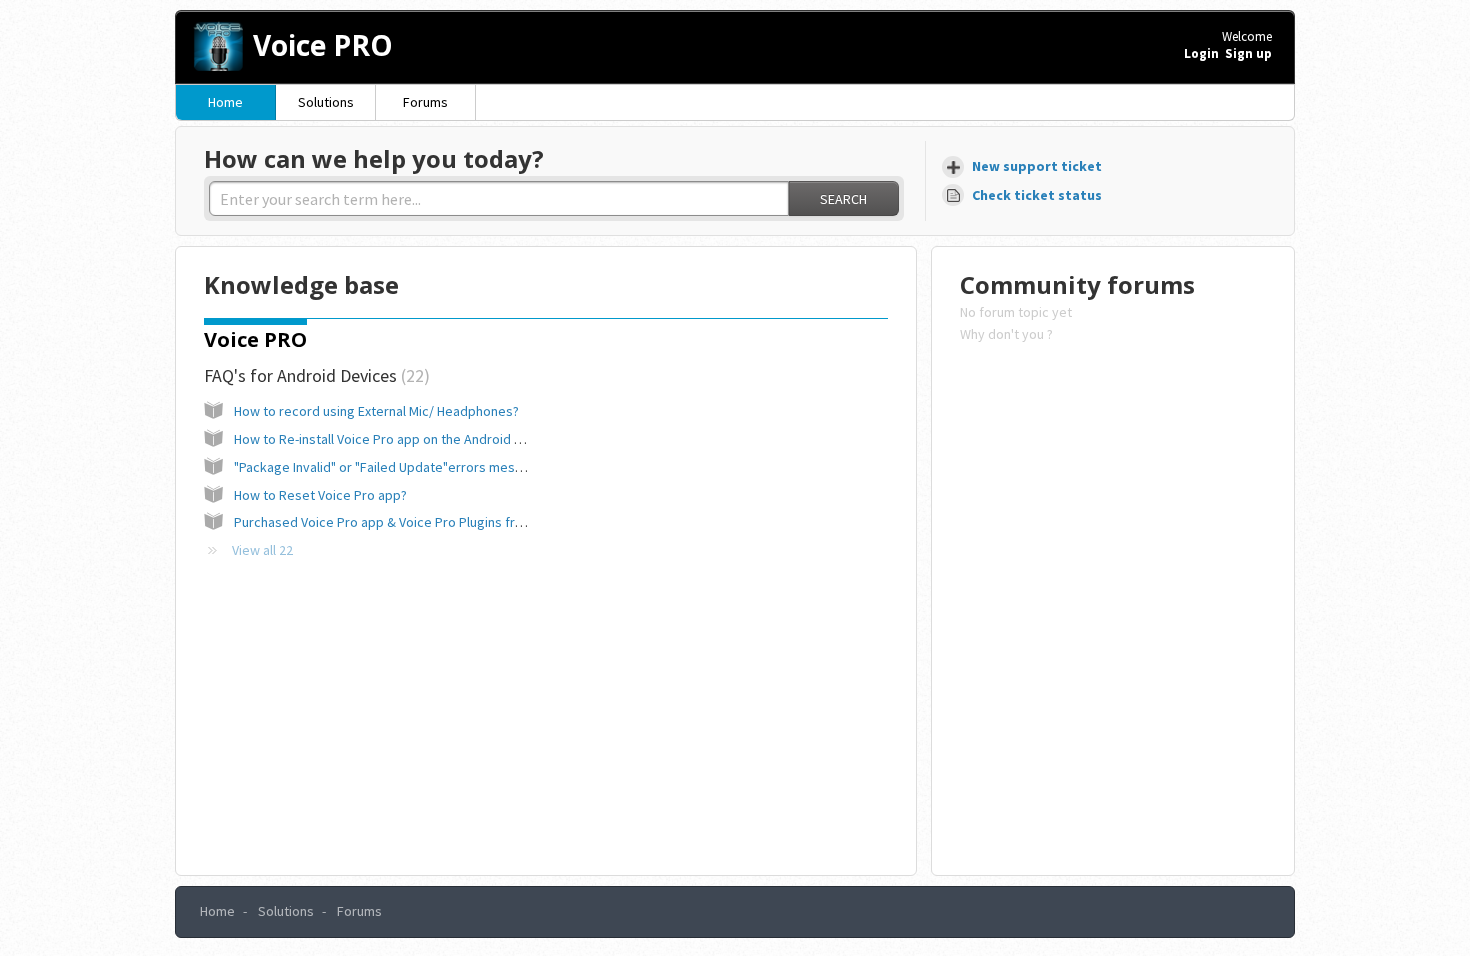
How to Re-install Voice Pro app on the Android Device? (397, 439)
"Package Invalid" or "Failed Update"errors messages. (394, 467)
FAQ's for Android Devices (314, 375)
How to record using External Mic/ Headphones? (376, 411)
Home (225, 102)
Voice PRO (255, 339)
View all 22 (262, 550)
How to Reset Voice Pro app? (320, 495)
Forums (425, 102)
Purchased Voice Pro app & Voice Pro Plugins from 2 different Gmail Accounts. (465, 522)
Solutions (326, 102)
